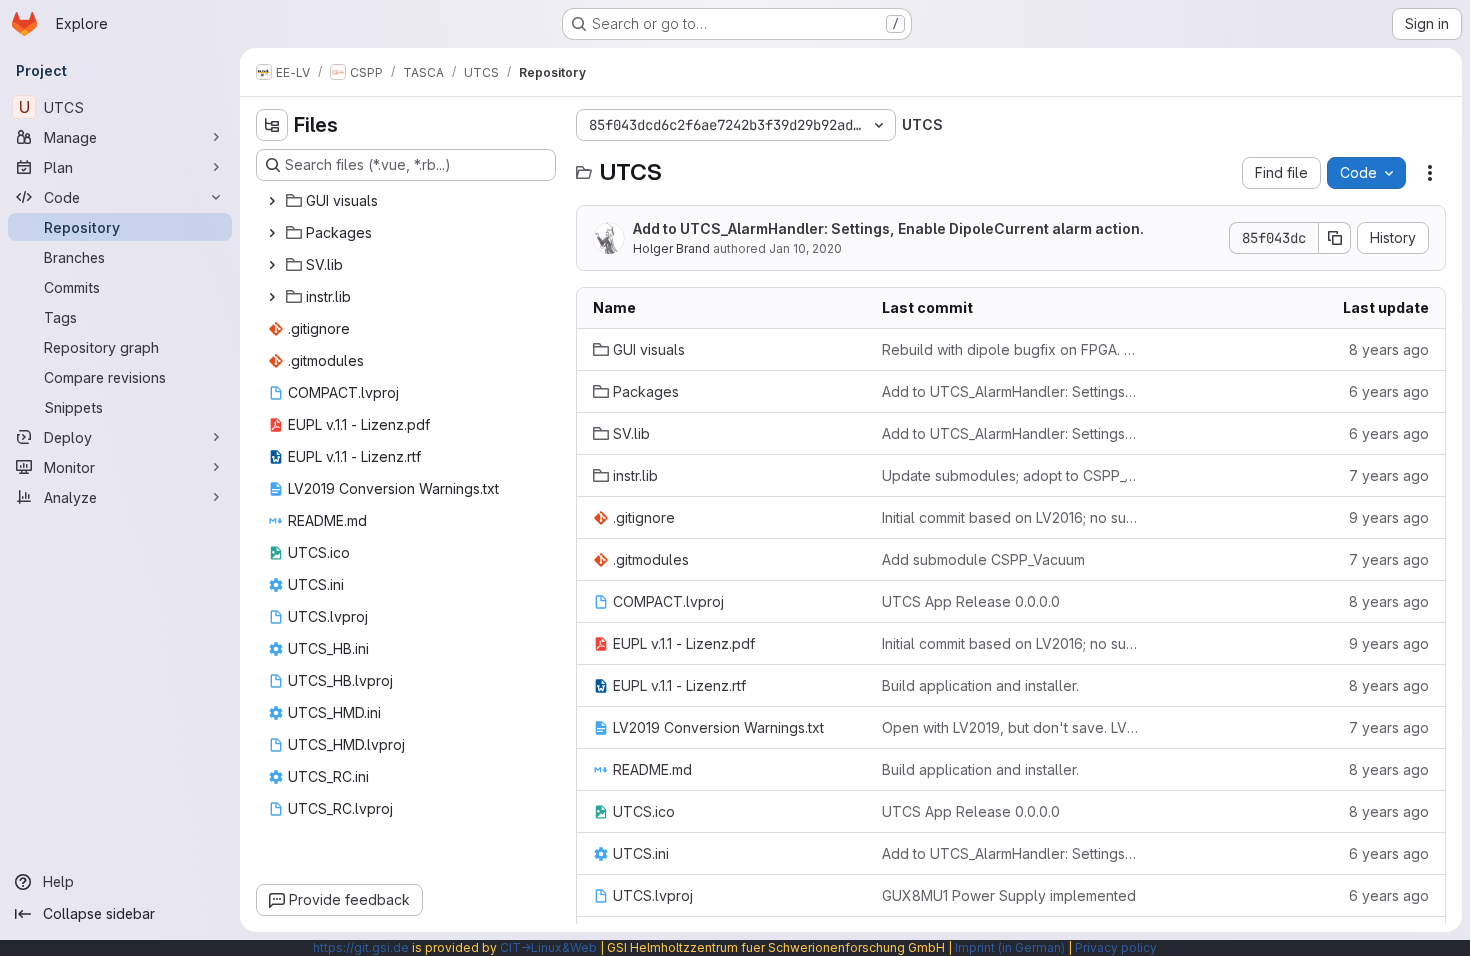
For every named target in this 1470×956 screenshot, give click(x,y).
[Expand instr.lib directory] (272, 297)
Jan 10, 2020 (805, 248)
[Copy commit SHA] (1335, 238)
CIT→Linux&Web (548, 947)
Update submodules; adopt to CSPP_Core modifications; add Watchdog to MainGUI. (1010, 475)
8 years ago (1389, 349)
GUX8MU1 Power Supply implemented (1009, 895)
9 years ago (1389, 517)
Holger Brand (671, 248)
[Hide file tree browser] (272, 125)
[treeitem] (408, 201)
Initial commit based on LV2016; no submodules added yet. (1010, 517)
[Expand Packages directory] (272, 233)
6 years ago (1389, 391)
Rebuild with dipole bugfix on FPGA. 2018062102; (1010, 349)
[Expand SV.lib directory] (272, 265)
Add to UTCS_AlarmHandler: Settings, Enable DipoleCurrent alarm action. (888, 228)
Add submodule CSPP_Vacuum (983, 559)
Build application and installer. (980, 685)
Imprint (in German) (1010, 947)
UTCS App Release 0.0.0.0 (971, 601)
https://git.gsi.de (361, 947)
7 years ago (1389, 475)
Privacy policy (1116, 947)
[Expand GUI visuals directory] (272, 201)
